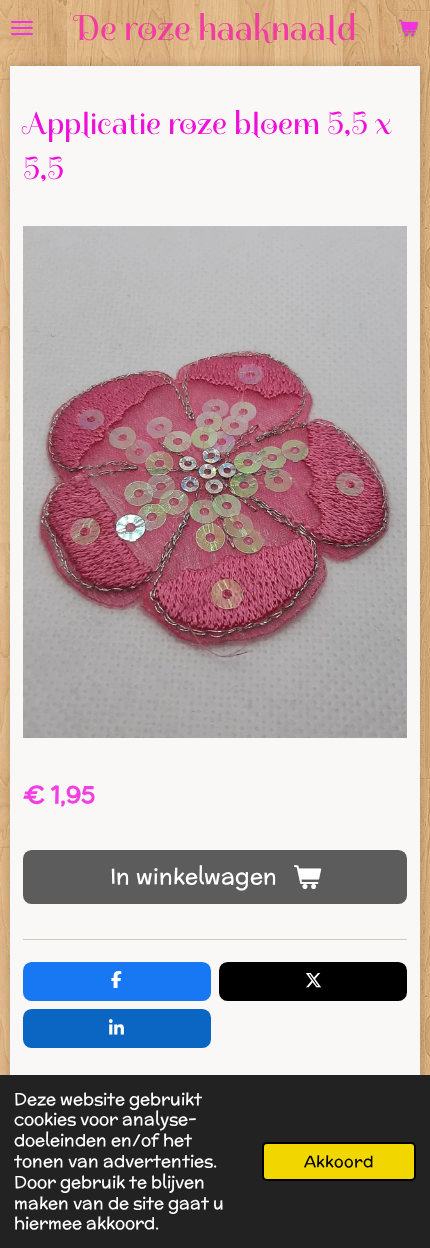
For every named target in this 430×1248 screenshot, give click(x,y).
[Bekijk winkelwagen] (408, 28)
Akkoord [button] (339, 1161)
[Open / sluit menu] (22, 28)
